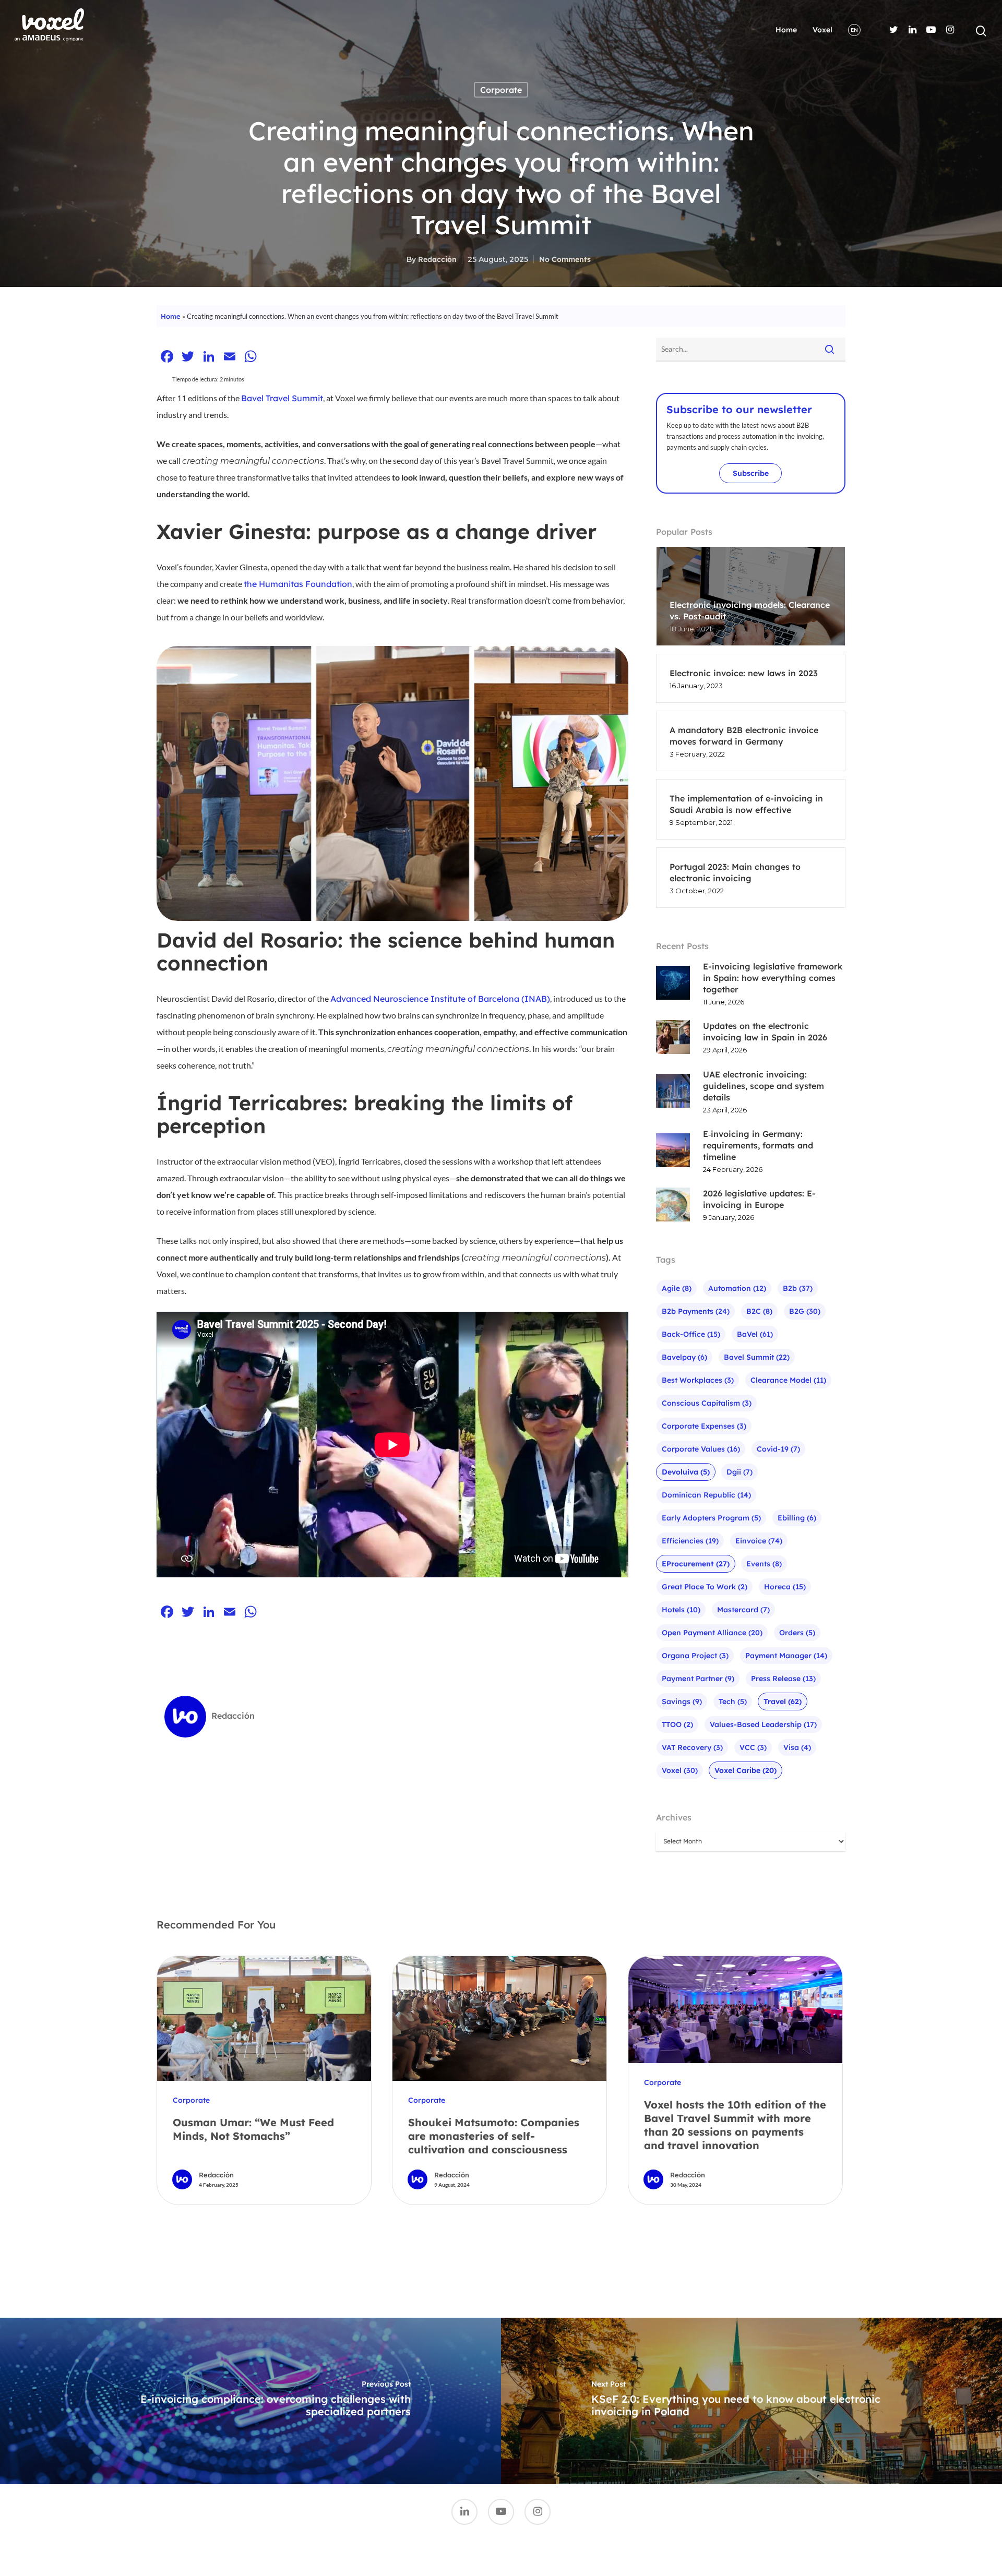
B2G (805, 1311)
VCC (753, 1747)
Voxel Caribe (745, 1770)
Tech (733, 1702)
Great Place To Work (705, 1587)
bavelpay (684, 1357)
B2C (759, 1311)
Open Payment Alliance (712, 1633)
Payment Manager (786, 1656)
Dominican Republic (706, 1495)
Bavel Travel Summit (282, 398)
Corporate (501, 90)
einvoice (759, 1541)
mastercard (743, 1610)
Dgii (739, 1472)
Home (786, 30)
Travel (783, 1702)
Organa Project (695, 1656)
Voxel (822, 30)
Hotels (681, 1610)
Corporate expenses (704, 1426)
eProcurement (696, 1564)
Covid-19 (778, 1449)
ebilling (797, 1518)
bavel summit (757, 1357)
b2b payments (696, 1311)
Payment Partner (698, 1679)
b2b (798, 1288)
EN (854, 30)
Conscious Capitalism (707, 1403)
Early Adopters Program (711, 1518)
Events (764, 1564)
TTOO (677, 1724)
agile (677, 1288)
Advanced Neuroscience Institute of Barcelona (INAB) (440, 999)
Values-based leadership (763, 1724)
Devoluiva (686, 1472)
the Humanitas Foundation (298, 584)
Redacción (437, 259)
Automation (737, 1288)
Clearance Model (788, 1380)
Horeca (785, 1587)
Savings (682, 1702)
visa (797, 1747)
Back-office (691, 1334)
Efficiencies (690, 1541)
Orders (797, 1633)
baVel (755, 1334)
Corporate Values (701, 1449)
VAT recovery (692, 1747)
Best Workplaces (698, 1380)
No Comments (565, 259)
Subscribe (751, 473)
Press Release (783, 1679)
